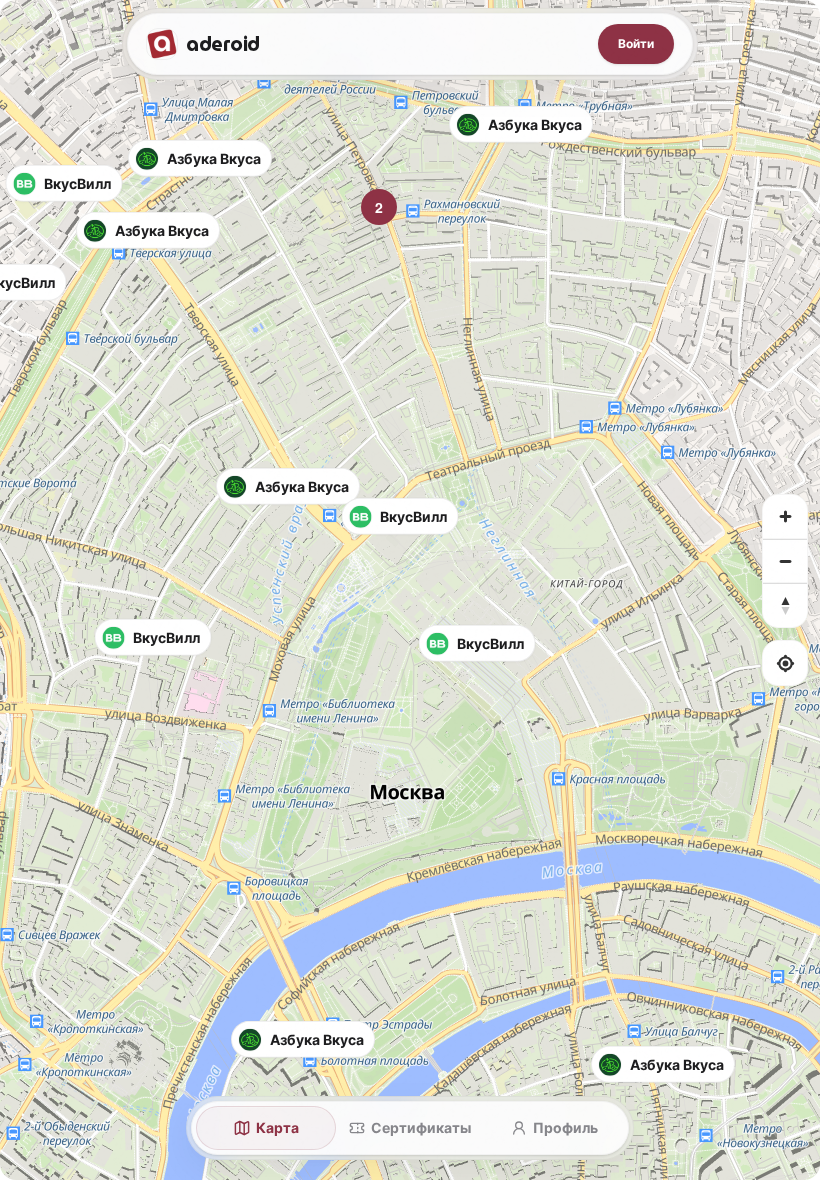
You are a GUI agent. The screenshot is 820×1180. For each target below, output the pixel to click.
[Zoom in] (785, 517)
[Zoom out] (785, 561)
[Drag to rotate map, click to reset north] (785, 605)
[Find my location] (785, 663)
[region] (410, 590)
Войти (636, 43)
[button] (521, 124)
